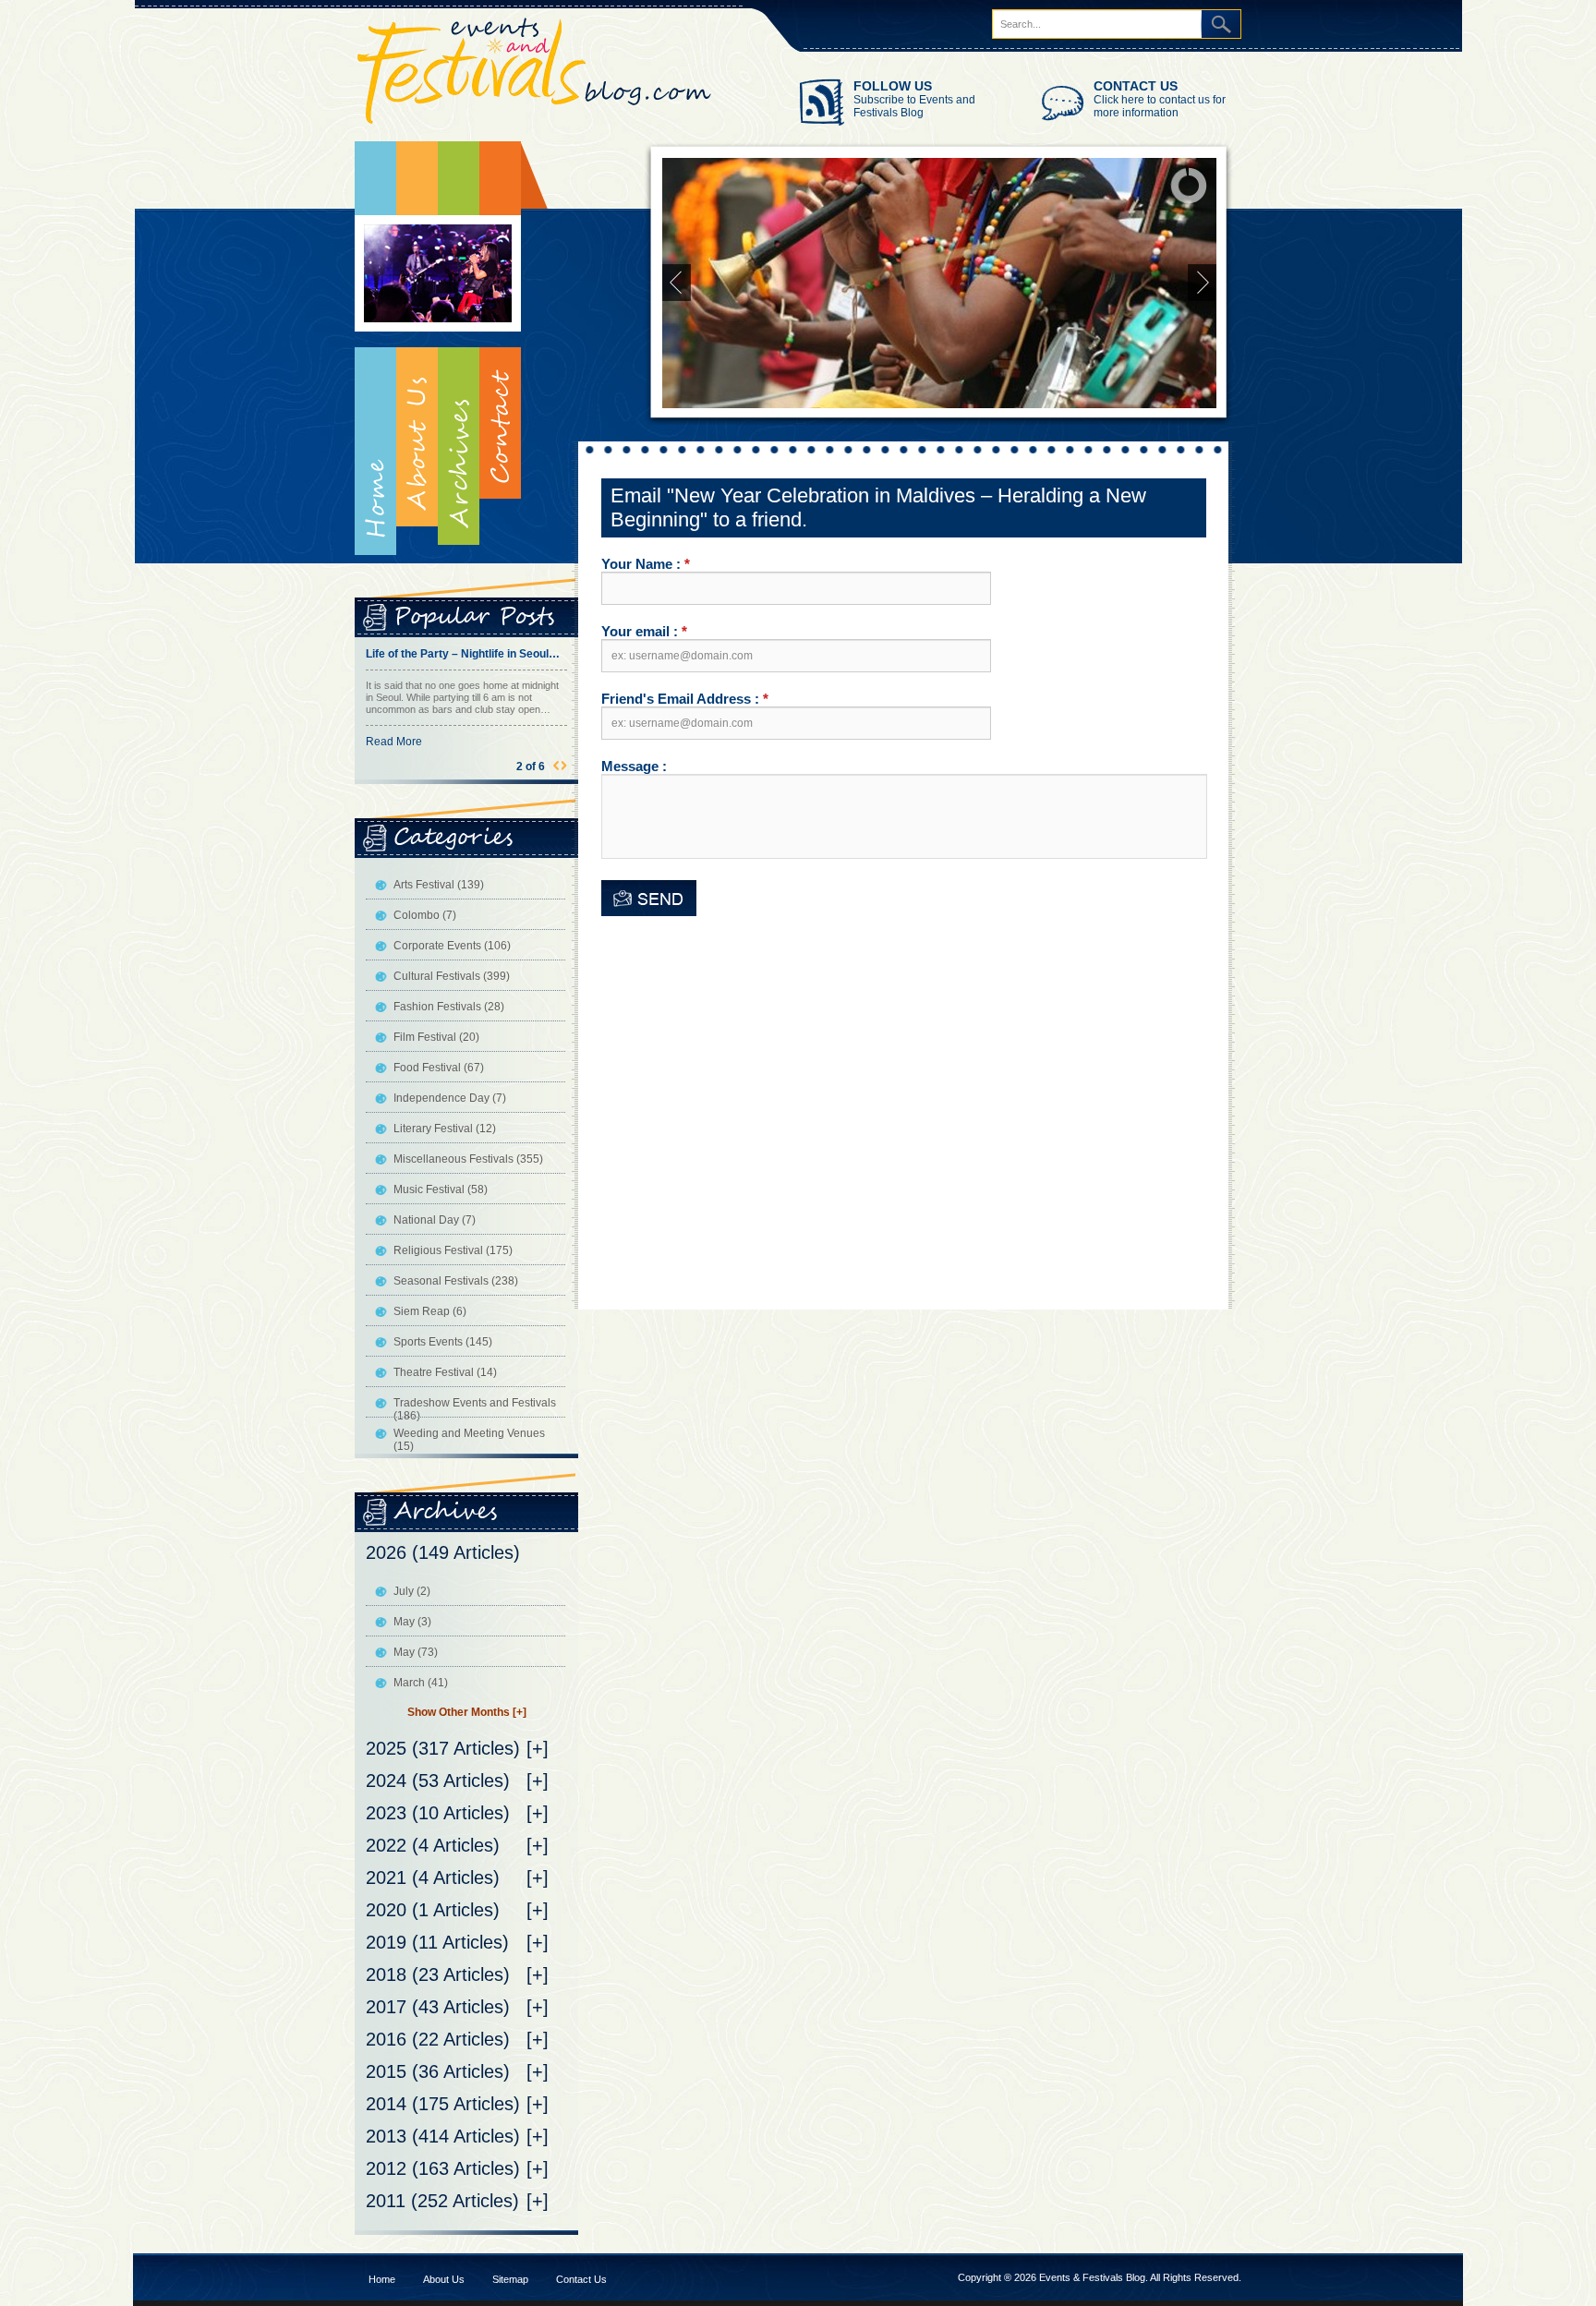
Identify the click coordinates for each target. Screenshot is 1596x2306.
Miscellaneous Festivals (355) (468, 1159)
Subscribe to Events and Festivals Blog (914, 106)
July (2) (412, 1591)
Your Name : (646, 564)
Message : (634, 766)
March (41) (421, 1683)
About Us (444, 2279)
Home (375, 348)
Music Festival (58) (441, 1189)
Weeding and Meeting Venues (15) (469, 1440)
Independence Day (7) (450, 1098)
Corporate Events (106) (452, 946)
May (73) (416, 1652)
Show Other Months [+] (467, 1712)
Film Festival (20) (436, 1037)
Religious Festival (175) (453, 1250)
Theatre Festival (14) (445, 1372)
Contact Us (581, 2279)
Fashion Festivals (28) (449, 1007)
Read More (394, 754)
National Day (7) (435, 1220)
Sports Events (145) (443, 1342)
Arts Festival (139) (439, 885)
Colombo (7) (425, 915)
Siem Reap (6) (430, 1311)
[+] (538, 1748)
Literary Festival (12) (445, 1129)
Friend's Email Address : (685, 699)
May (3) (412, 1622)
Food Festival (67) (439, 1068)
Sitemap (510, 2279)
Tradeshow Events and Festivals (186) (475, 1409)
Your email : (644, 631)
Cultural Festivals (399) (452, 976)
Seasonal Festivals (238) (456, 1281)
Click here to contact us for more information (1160, 106)
